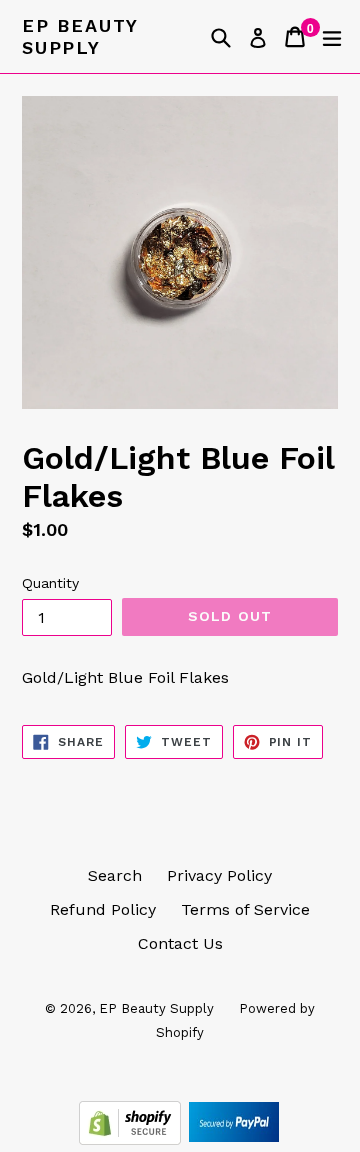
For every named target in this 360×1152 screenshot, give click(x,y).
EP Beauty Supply (80, 36)
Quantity (50, 583)
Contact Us (180, 943)
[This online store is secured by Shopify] (132, 1139)
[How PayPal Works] (234, 1139)
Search (115, 875)
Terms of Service (245, 909)
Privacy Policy (219, 875)
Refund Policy (103, 909)
